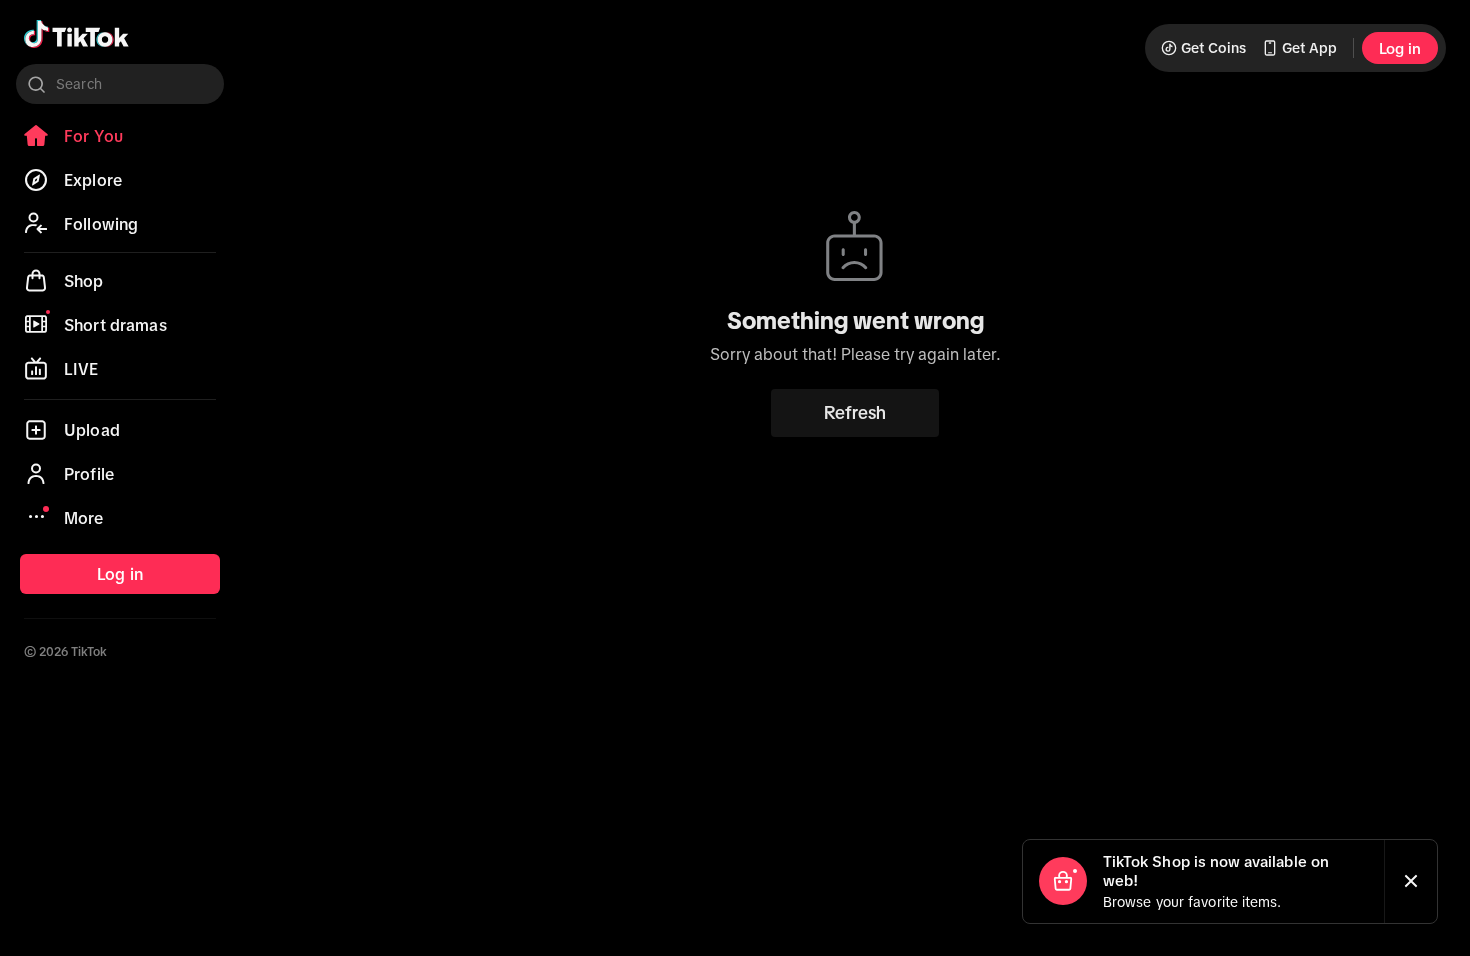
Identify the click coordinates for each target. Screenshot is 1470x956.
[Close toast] (1411, 881)
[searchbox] (120, 84)
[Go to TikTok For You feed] (76, 34)
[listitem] (120, 136)
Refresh (855, 413)
